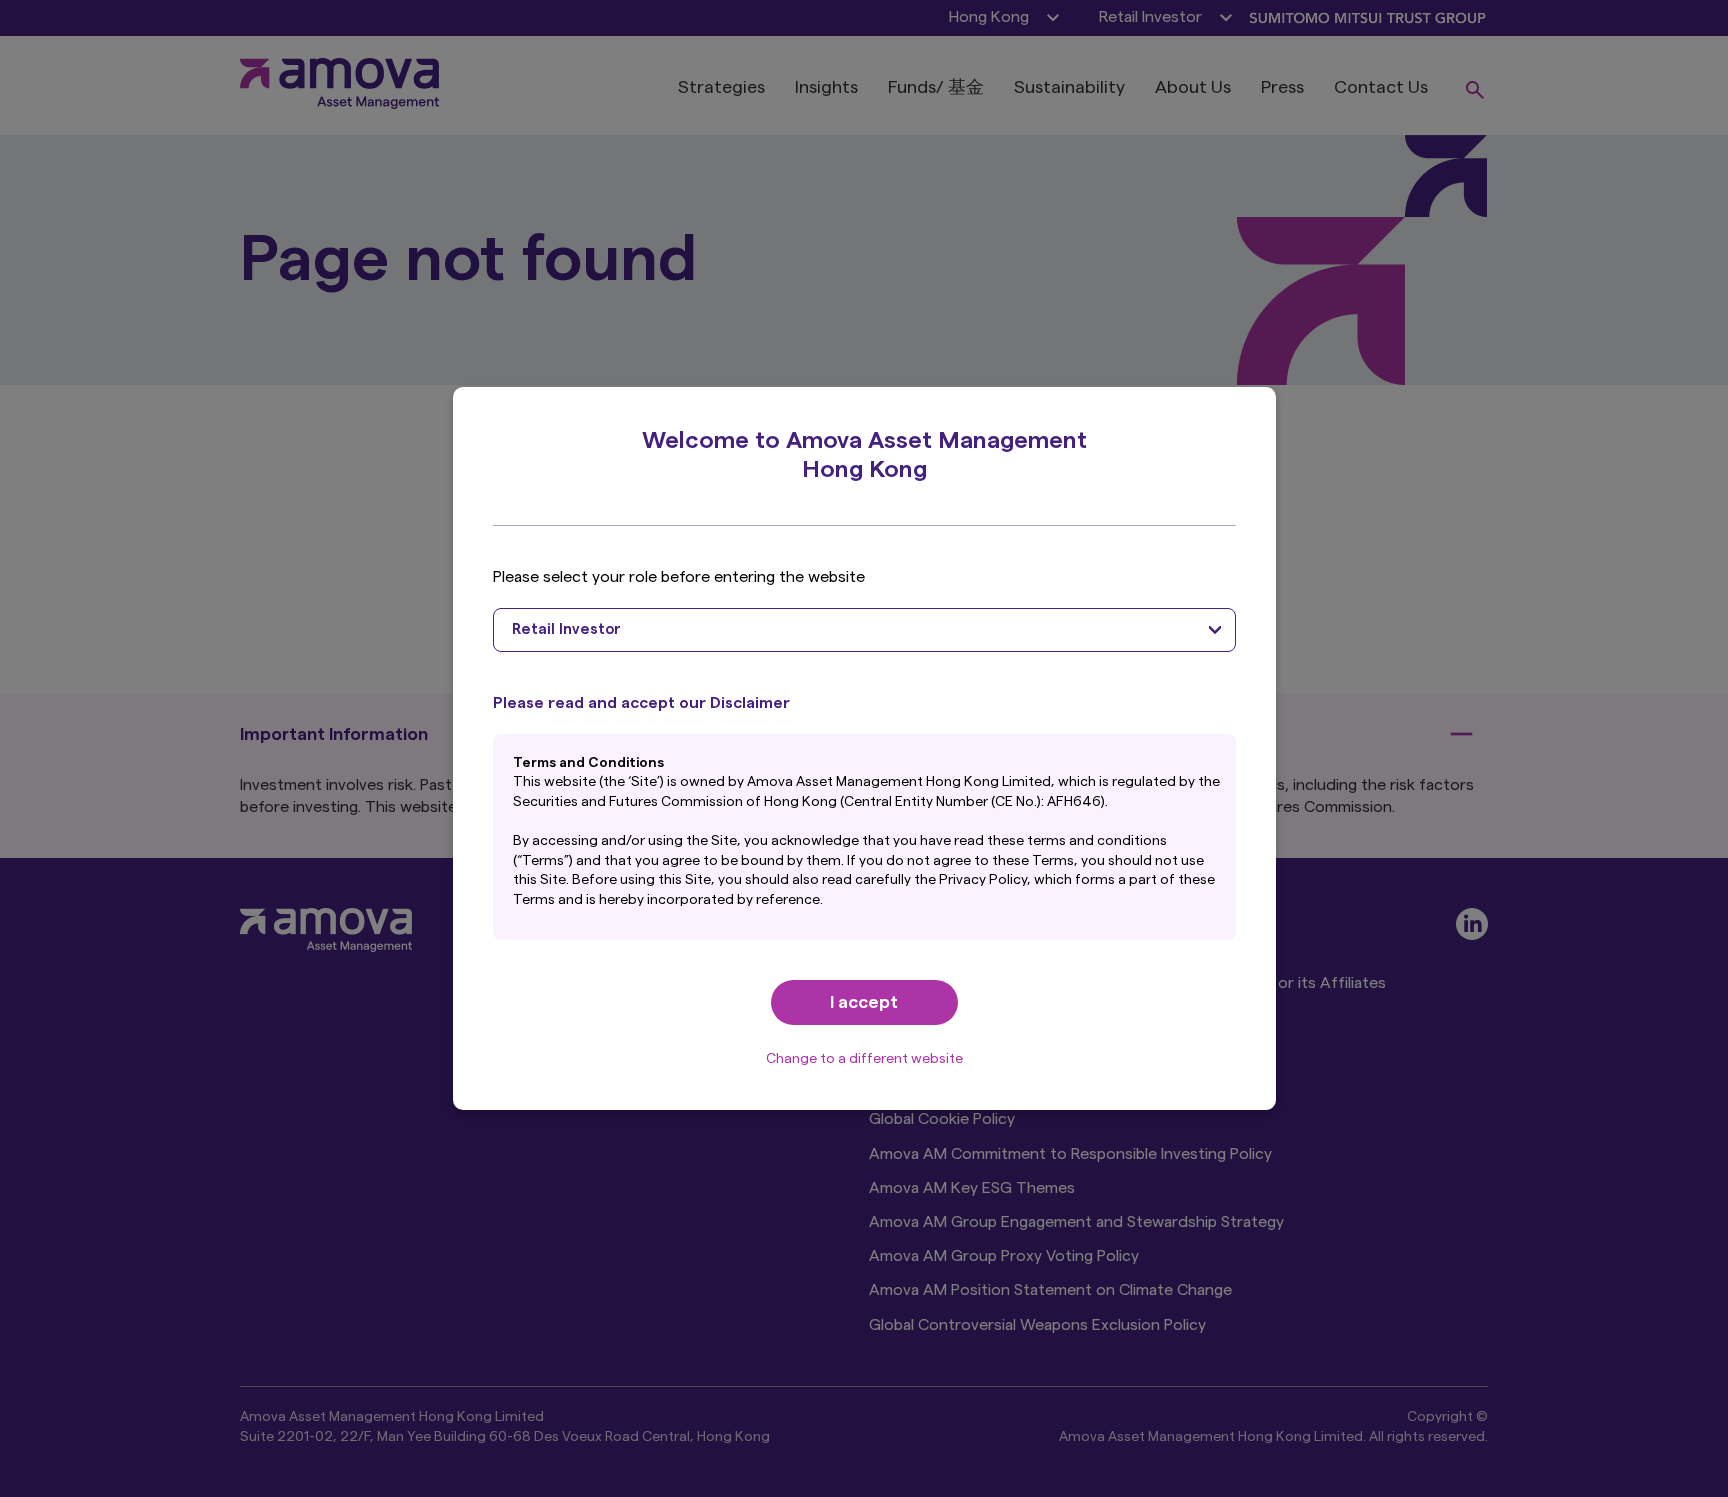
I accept (864, 1002)
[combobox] (864, 630)
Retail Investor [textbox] (566, 629)
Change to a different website (864, 1059)
